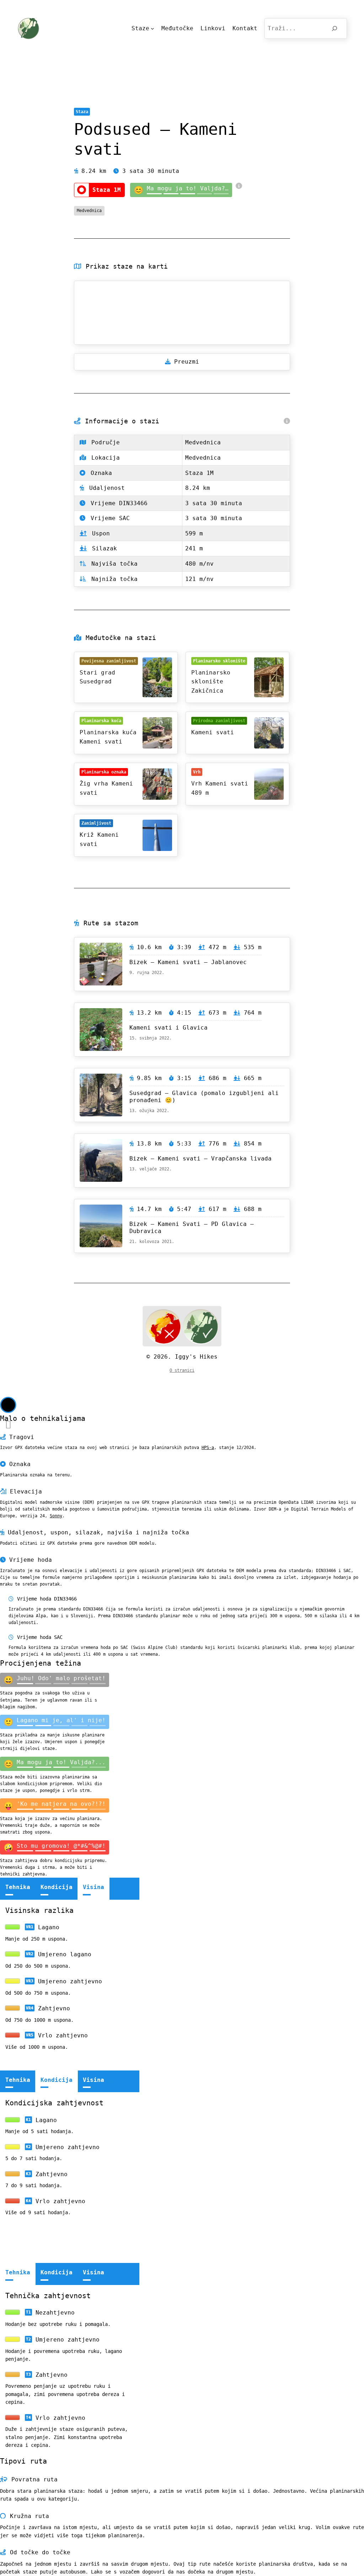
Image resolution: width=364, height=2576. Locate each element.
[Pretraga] (335, 28)
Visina (93, 1887)
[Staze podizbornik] (152, 28)
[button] (8, 1405)
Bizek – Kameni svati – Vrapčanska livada (200, 1159)
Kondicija (57, 1887)
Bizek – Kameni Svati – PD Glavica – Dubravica (192, 1228)
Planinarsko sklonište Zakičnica (211, 682)
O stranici (182, 1370)
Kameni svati (213, 732)
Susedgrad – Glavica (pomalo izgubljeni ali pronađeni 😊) (204, 1097)
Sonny (56, 1516)
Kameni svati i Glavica (168, 1028)
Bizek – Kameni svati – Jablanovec (188, 962)
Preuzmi (187, 362)
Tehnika (18, 1887)
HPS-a (208, 1448)
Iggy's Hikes (196, 1357)
